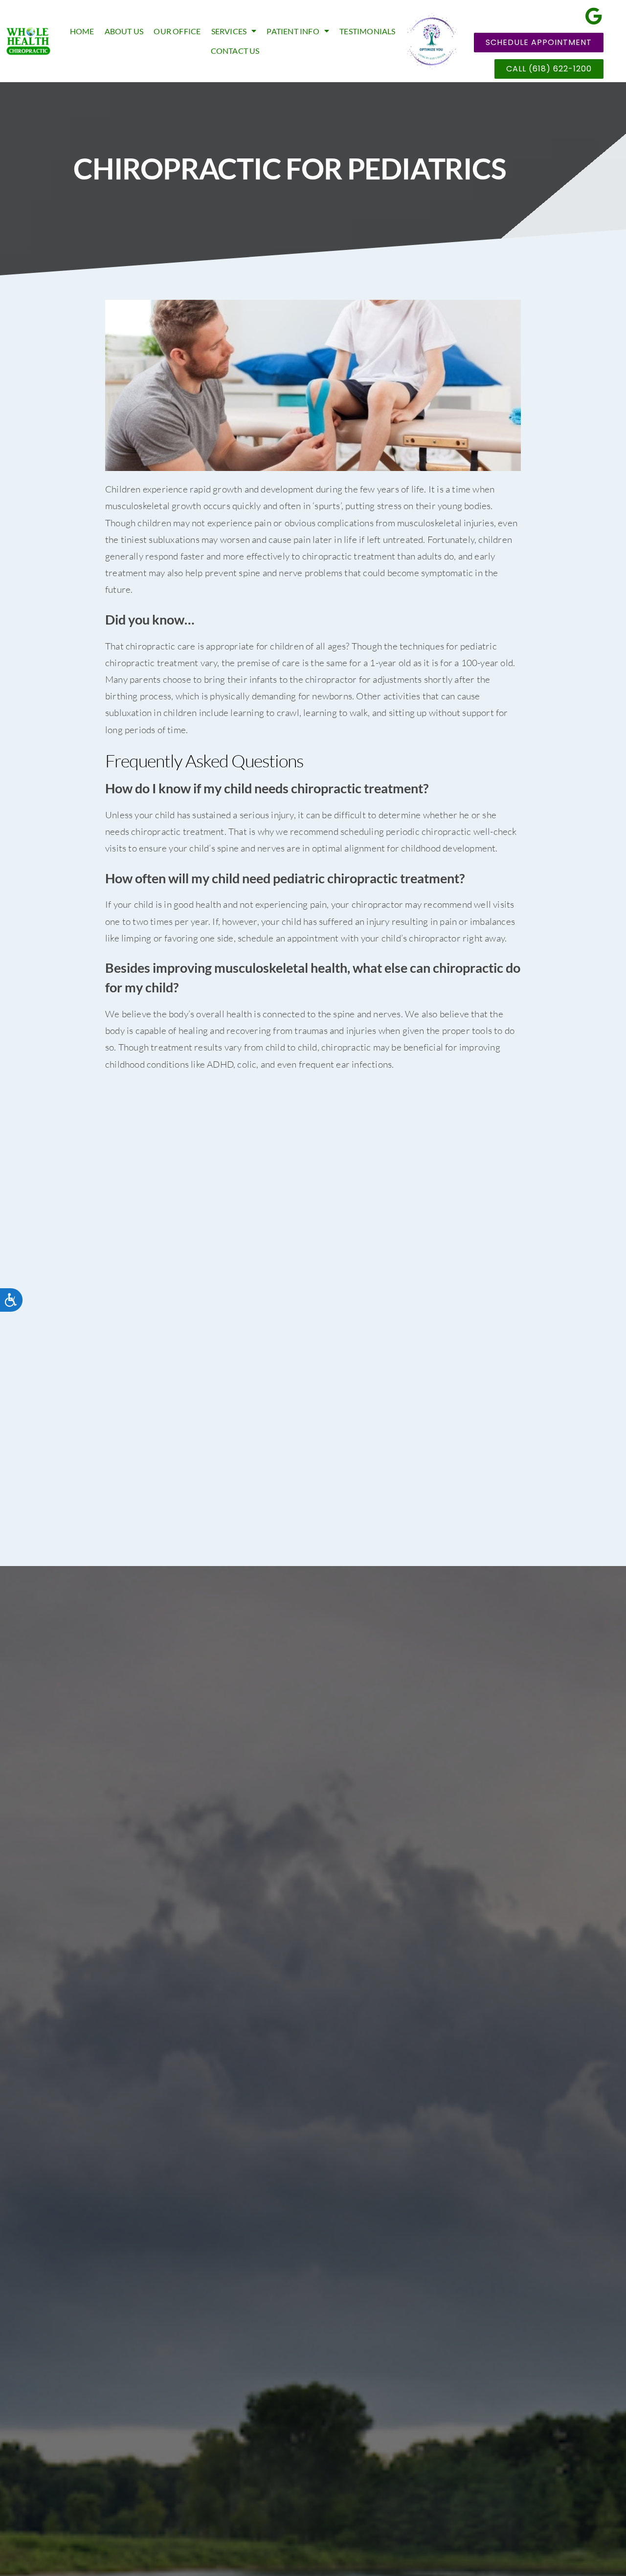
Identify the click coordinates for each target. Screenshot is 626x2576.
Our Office (177, 31)
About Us (124, 31)
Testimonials (367, 31)
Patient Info (293, 31)
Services (229, 31)
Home (82, 31)
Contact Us (235, 51)
